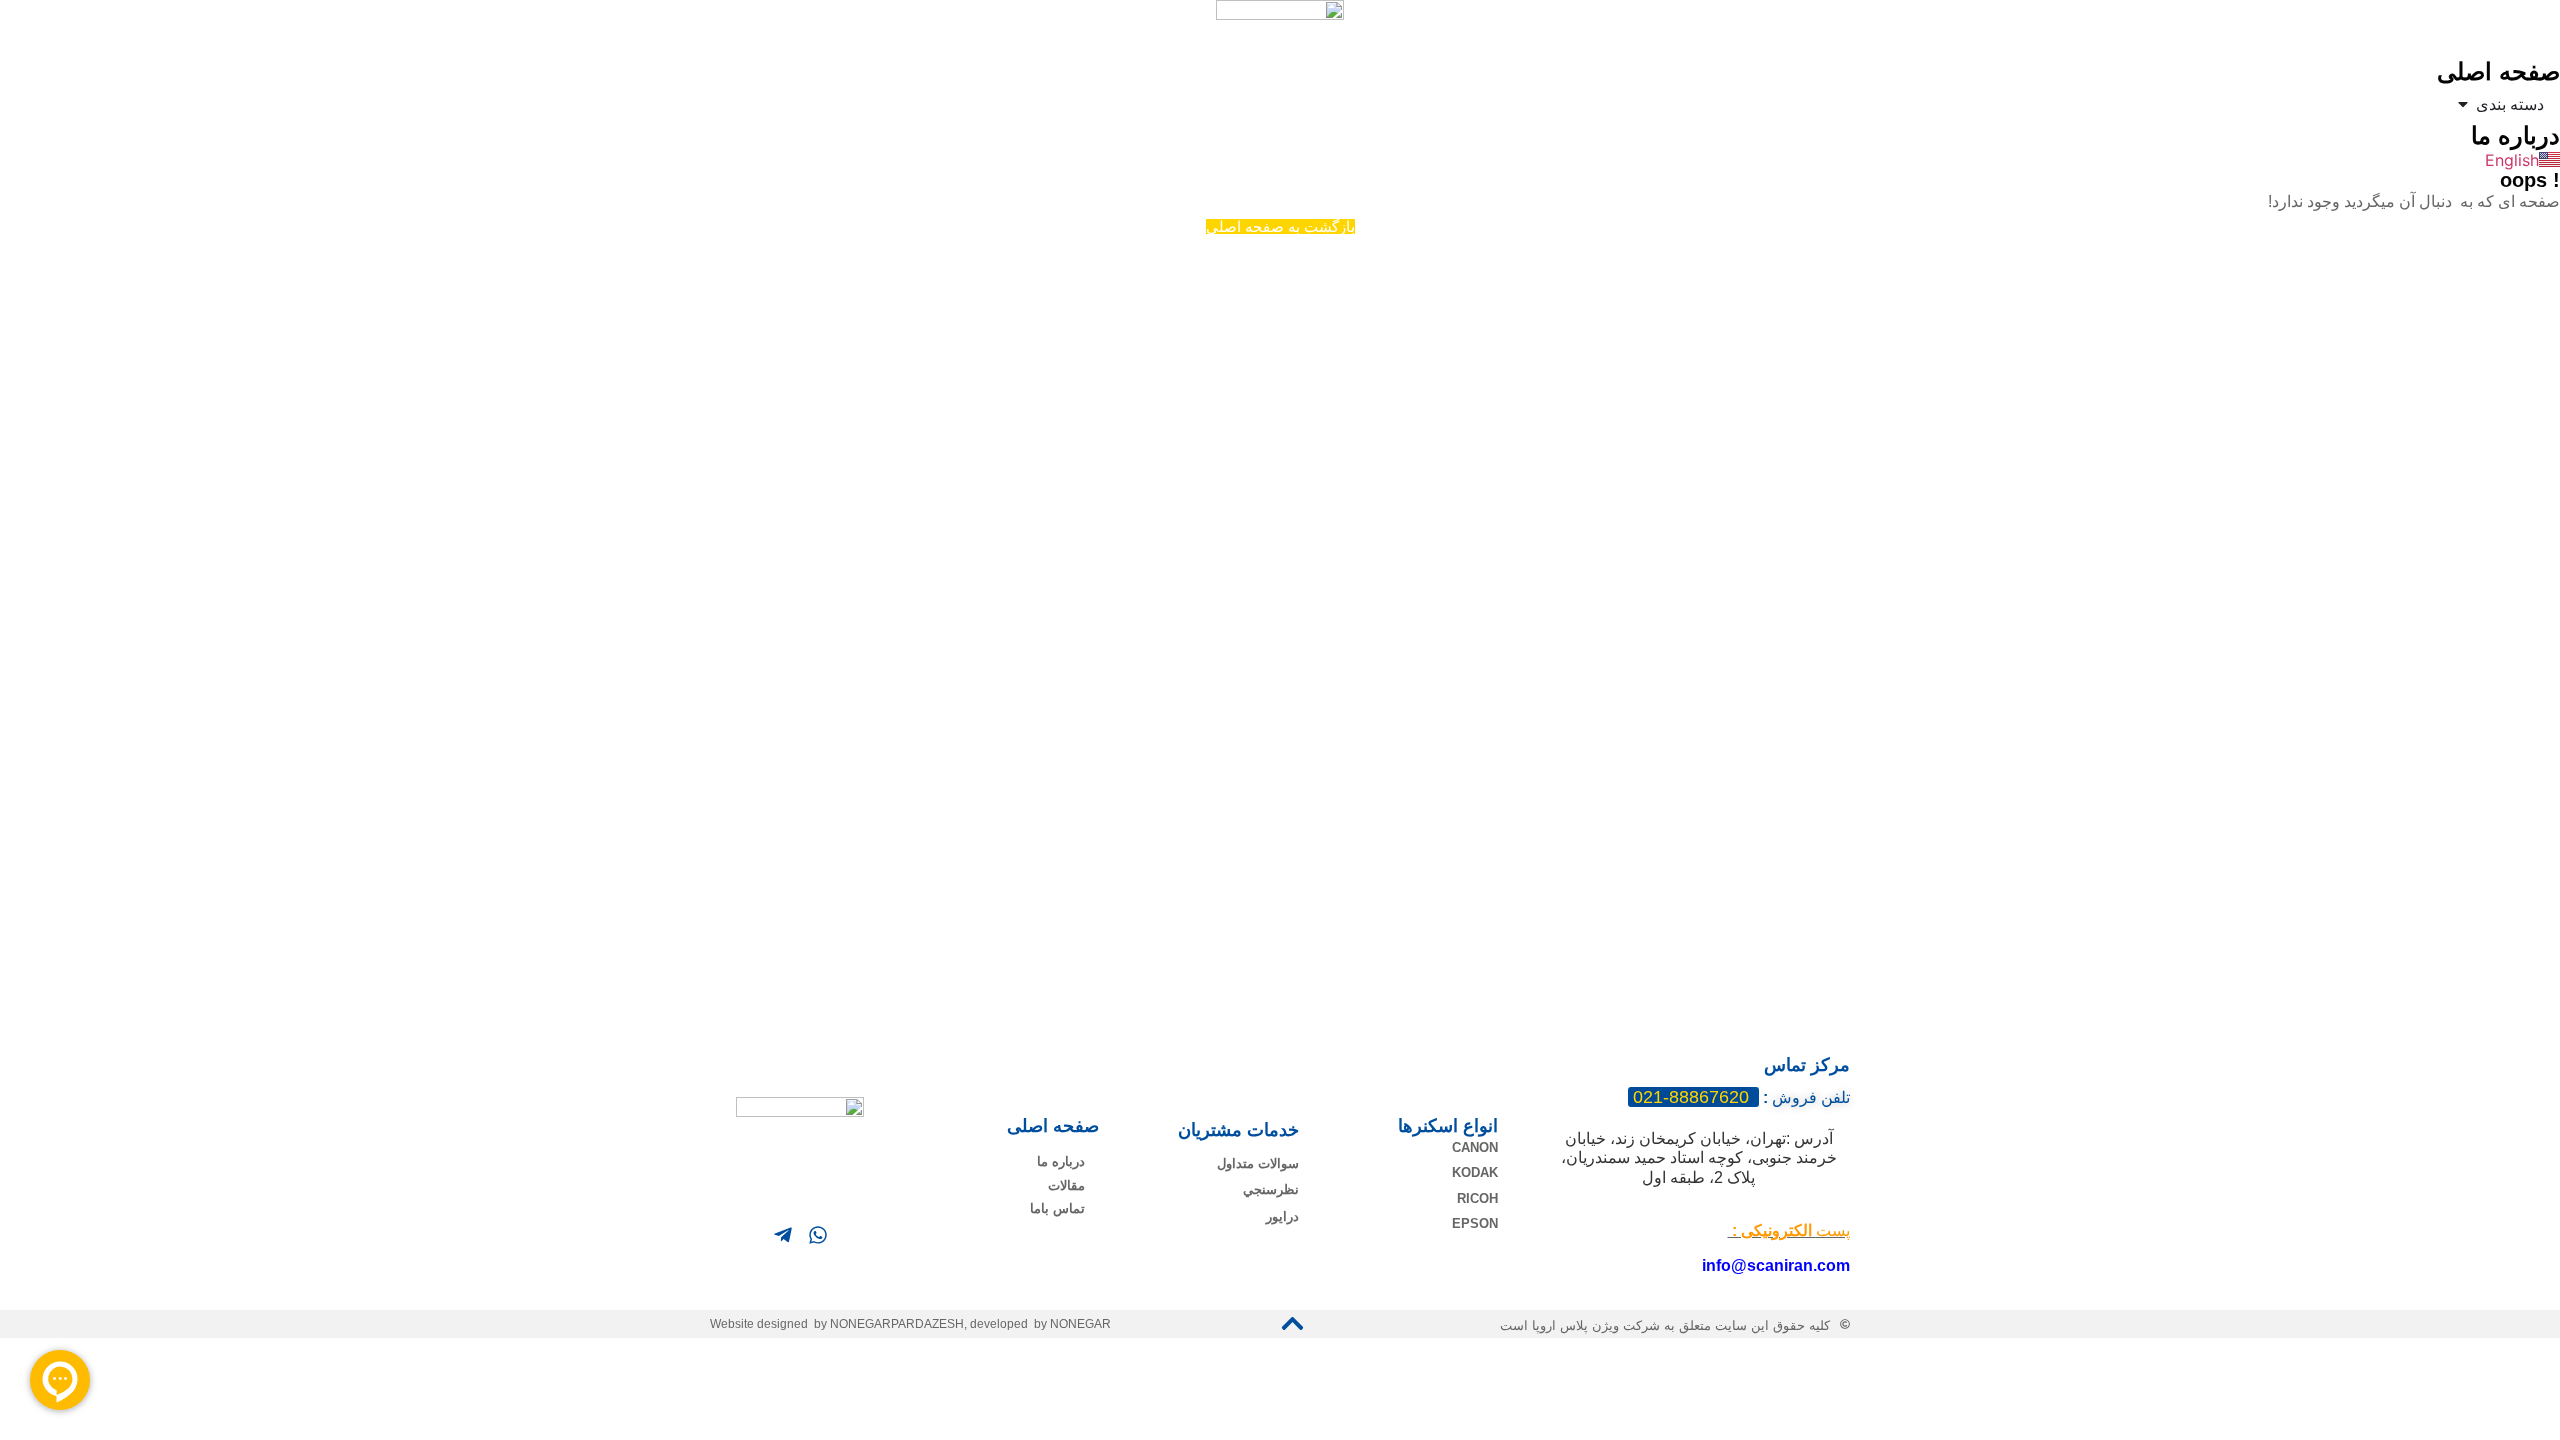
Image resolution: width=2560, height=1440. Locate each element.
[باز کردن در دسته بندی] (2463, 104)
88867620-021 (1693, 1097)
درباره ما (2515, 135)
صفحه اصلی (2498, 71)
